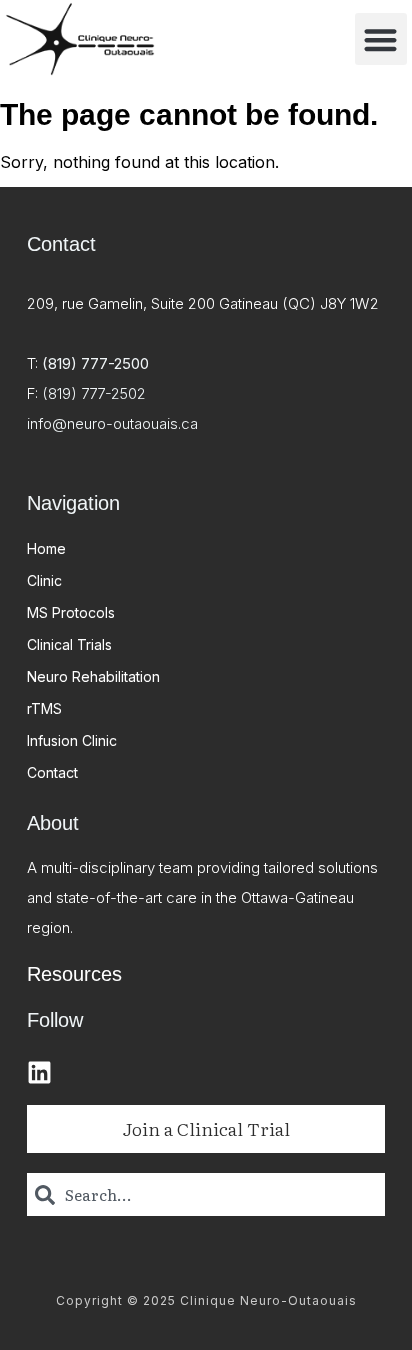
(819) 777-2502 (94, 393)
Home (46, 548)
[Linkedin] (39, 1072)
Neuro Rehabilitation (93, 676)
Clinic (44, 580)
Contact (52, 772)
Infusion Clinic (72, 740)
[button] (381, 39)
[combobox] (206, 1194)
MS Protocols (71, 612)
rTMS (44, 708)
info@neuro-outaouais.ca (112, 423)
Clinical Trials (69, 644)
